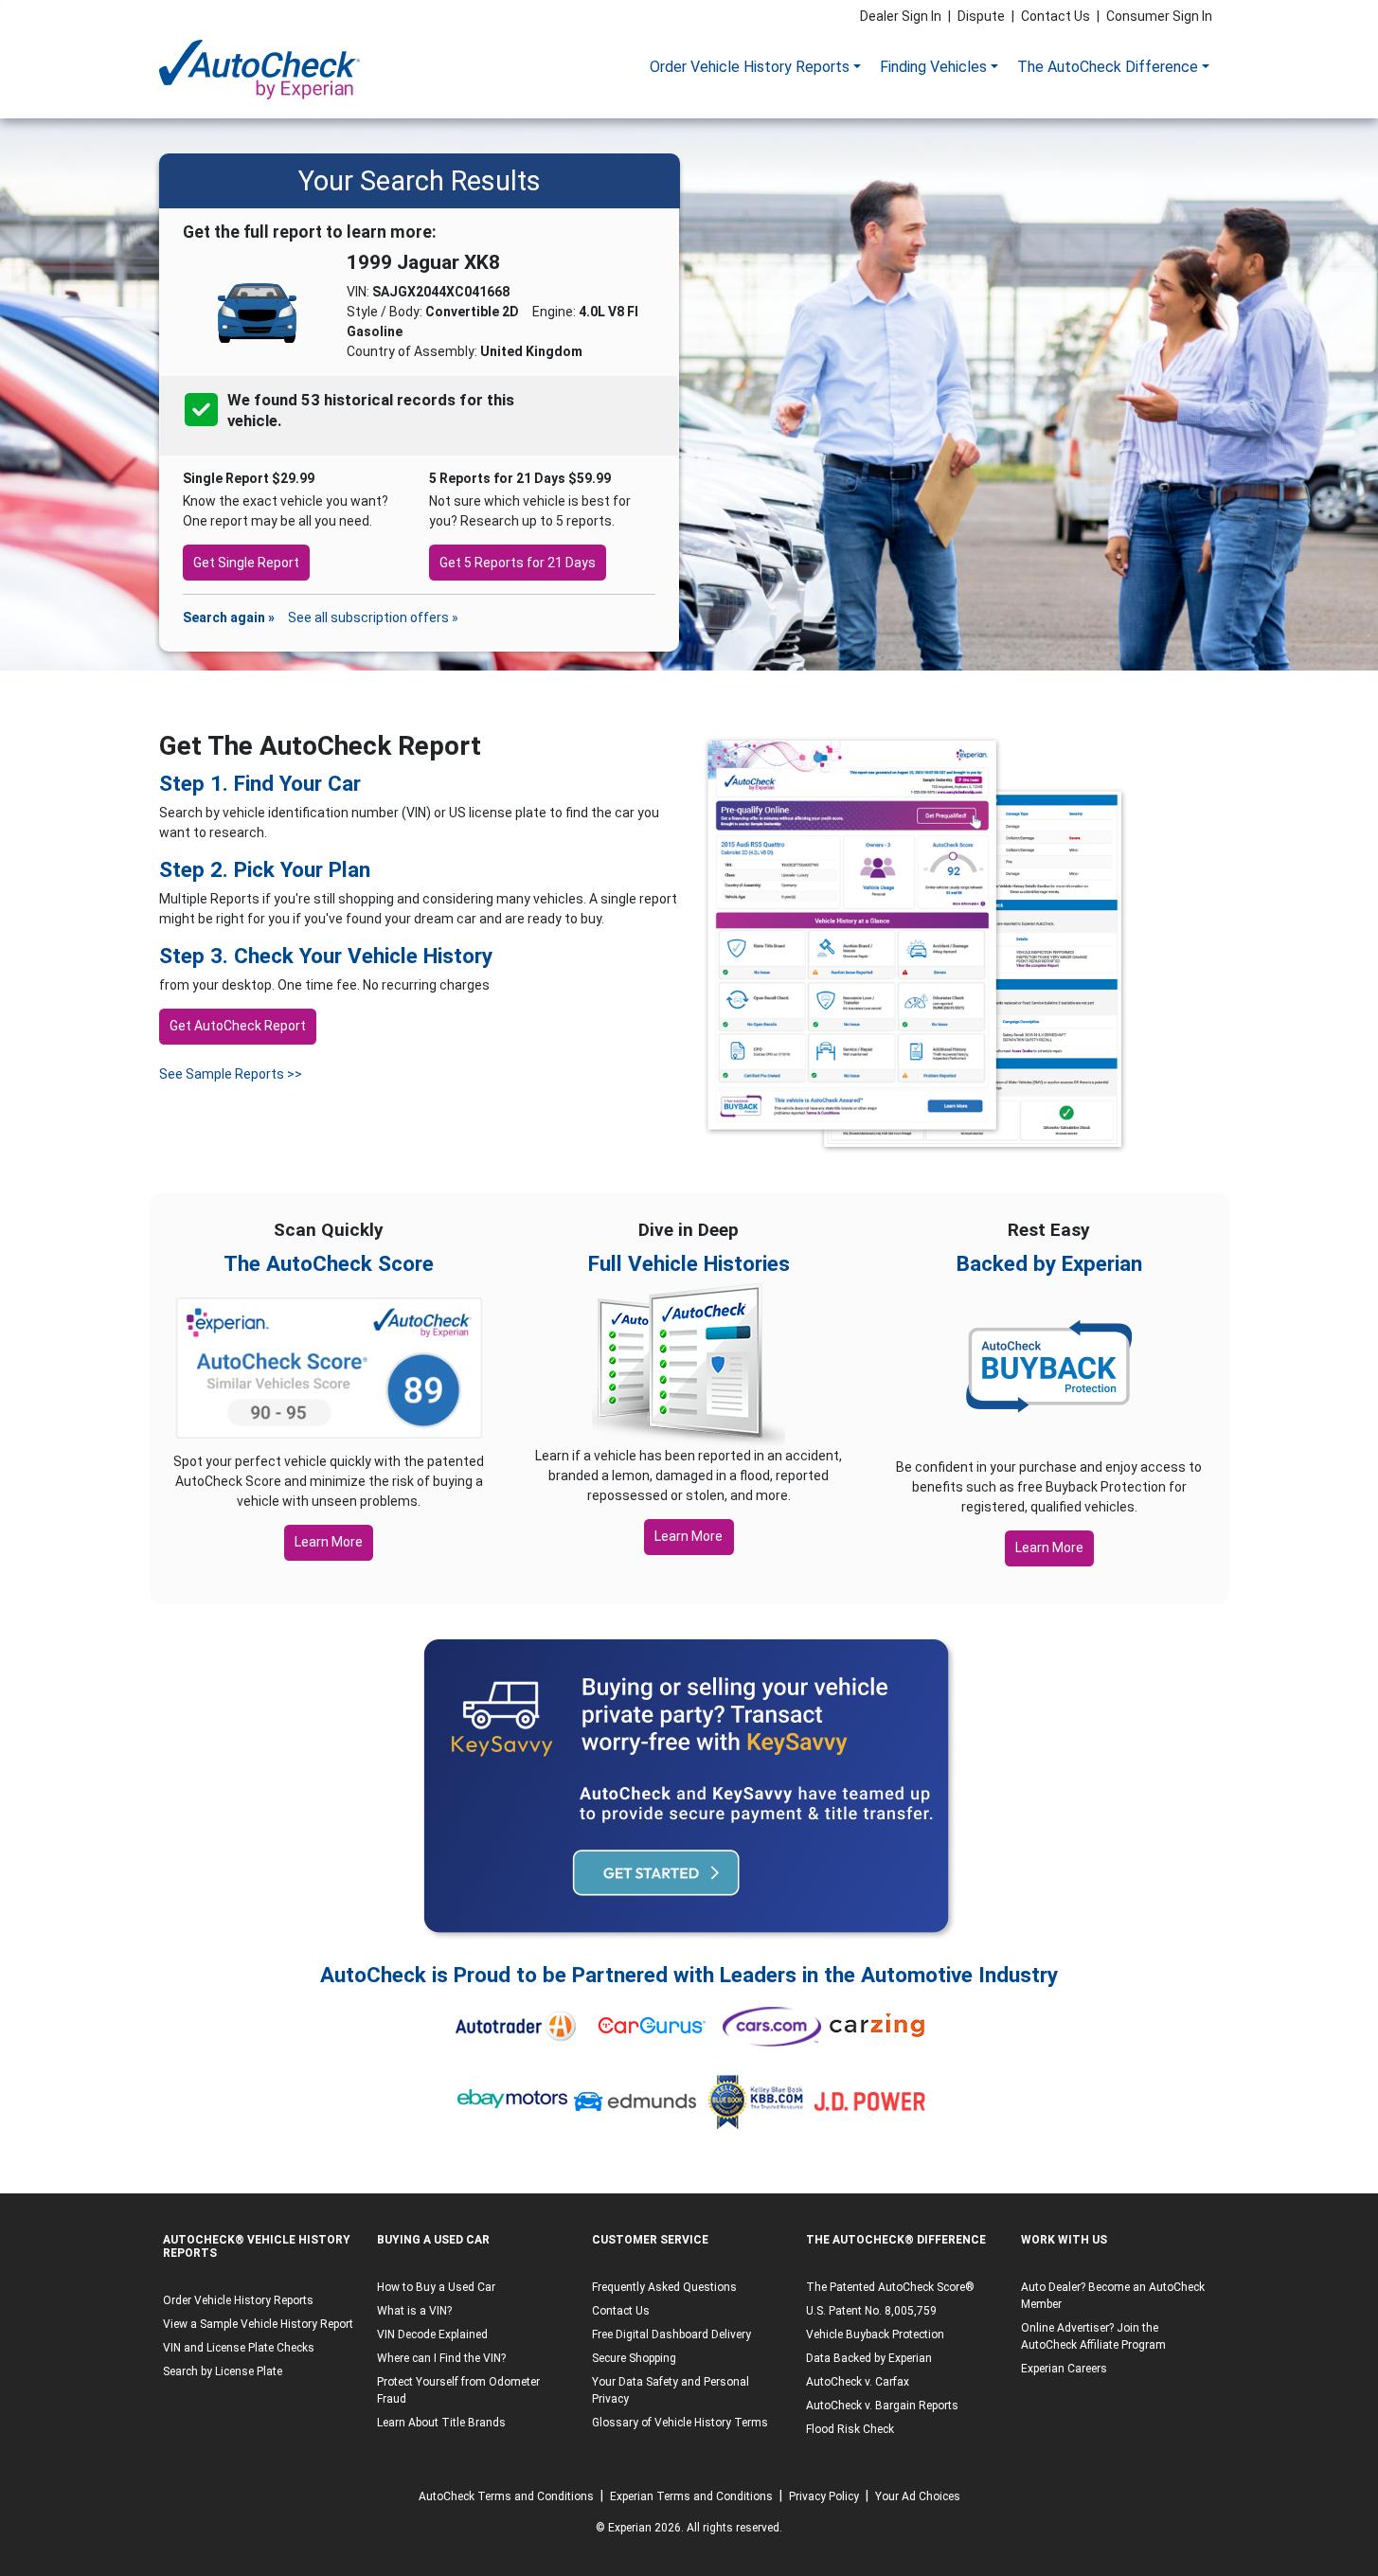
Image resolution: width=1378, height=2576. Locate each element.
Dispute (981, 16)
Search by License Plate (223, 2371)
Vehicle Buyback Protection (875, 2334)
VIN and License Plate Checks (239, 2348)
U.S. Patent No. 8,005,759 (871, 2311)
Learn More (329, 1542)
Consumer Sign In (1159, 16)
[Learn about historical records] (283, 421)
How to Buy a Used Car (436, 2287)
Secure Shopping (634, 2358)
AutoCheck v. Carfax (858, 2382)
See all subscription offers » (373, 617)
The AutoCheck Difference (1108, 67)
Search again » (229, 617)
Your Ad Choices (918, 2496)
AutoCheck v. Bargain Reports (882, 2406)
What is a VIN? (414, 2311)
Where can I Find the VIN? (441, 2358)
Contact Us (1056, 16)
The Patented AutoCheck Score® (890, 2287)
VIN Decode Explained (432, 2334)
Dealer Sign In (901, 16)
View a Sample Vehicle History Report (258, 2324)
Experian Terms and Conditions (691, 2496)
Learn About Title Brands (441, 2423)
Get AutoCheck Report (238, 1026)
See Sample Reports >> (231, 1074)
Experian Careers (1064, 2369)
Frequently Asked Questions (664, 2287)
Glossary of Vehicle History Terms (680, 2423)
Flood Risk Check (850, 2429)
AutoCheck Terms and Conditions (506, 2496)
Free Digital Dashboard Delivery (671, 2334)
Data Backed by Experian (869, 2358)
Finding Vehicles (933, 67)
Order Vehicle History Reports (750, 67)
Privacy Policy (824, 2496)
